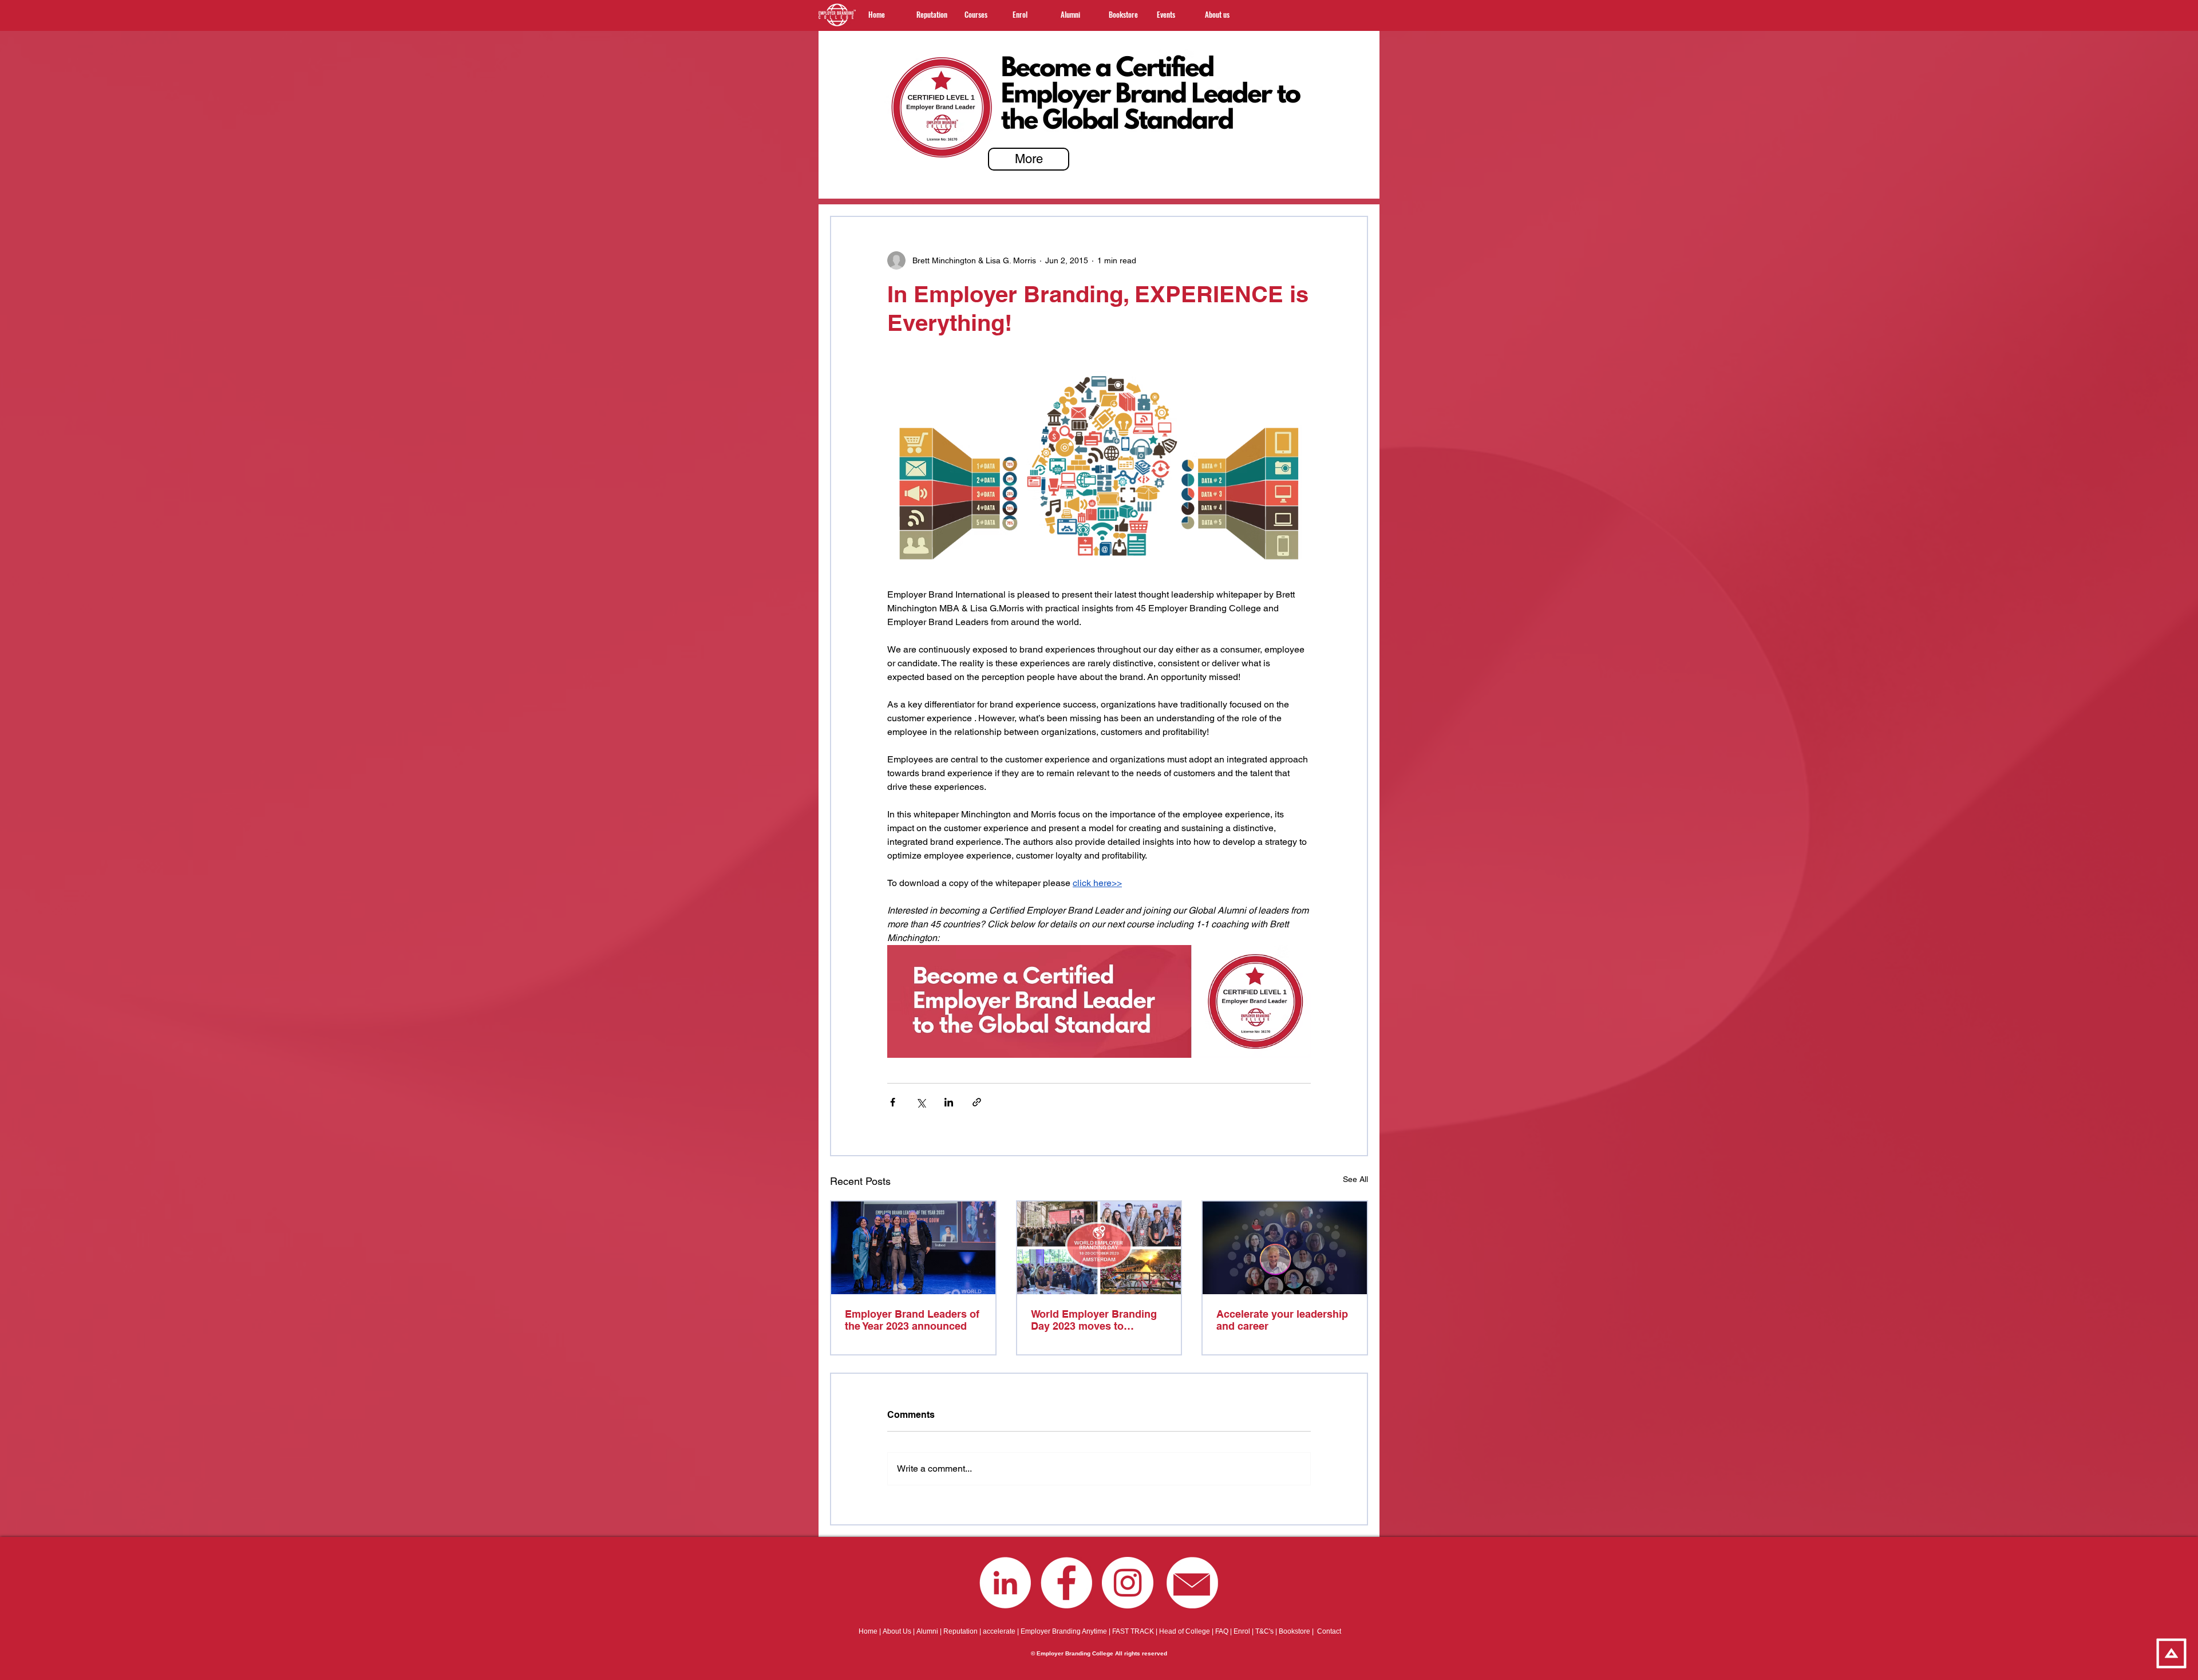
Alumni (927, 1631)
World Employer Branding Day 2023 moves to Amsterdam (1094, 1320)
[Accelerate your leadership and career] (1285, 1248)
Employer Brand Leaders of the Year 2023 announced (912, 1320)
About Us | (900, 1631)
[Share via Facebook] (893, 1102)
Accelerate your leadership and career (1282, 1320)
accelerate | (1002, 1631)
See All (1355, 1179)
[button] (980, 14)
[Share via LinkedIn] (949, 1102)
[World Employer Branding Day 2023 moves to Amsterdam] (1099, 1248)
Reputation (960, 1631)
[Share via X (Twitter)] (921, 1102)
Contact (1329, 1631)
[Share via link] (977, 1102)
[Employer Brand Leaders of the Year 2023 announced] (913, 1248)
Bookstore (1294, 1631)
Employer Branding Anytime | (1066, 1631)
